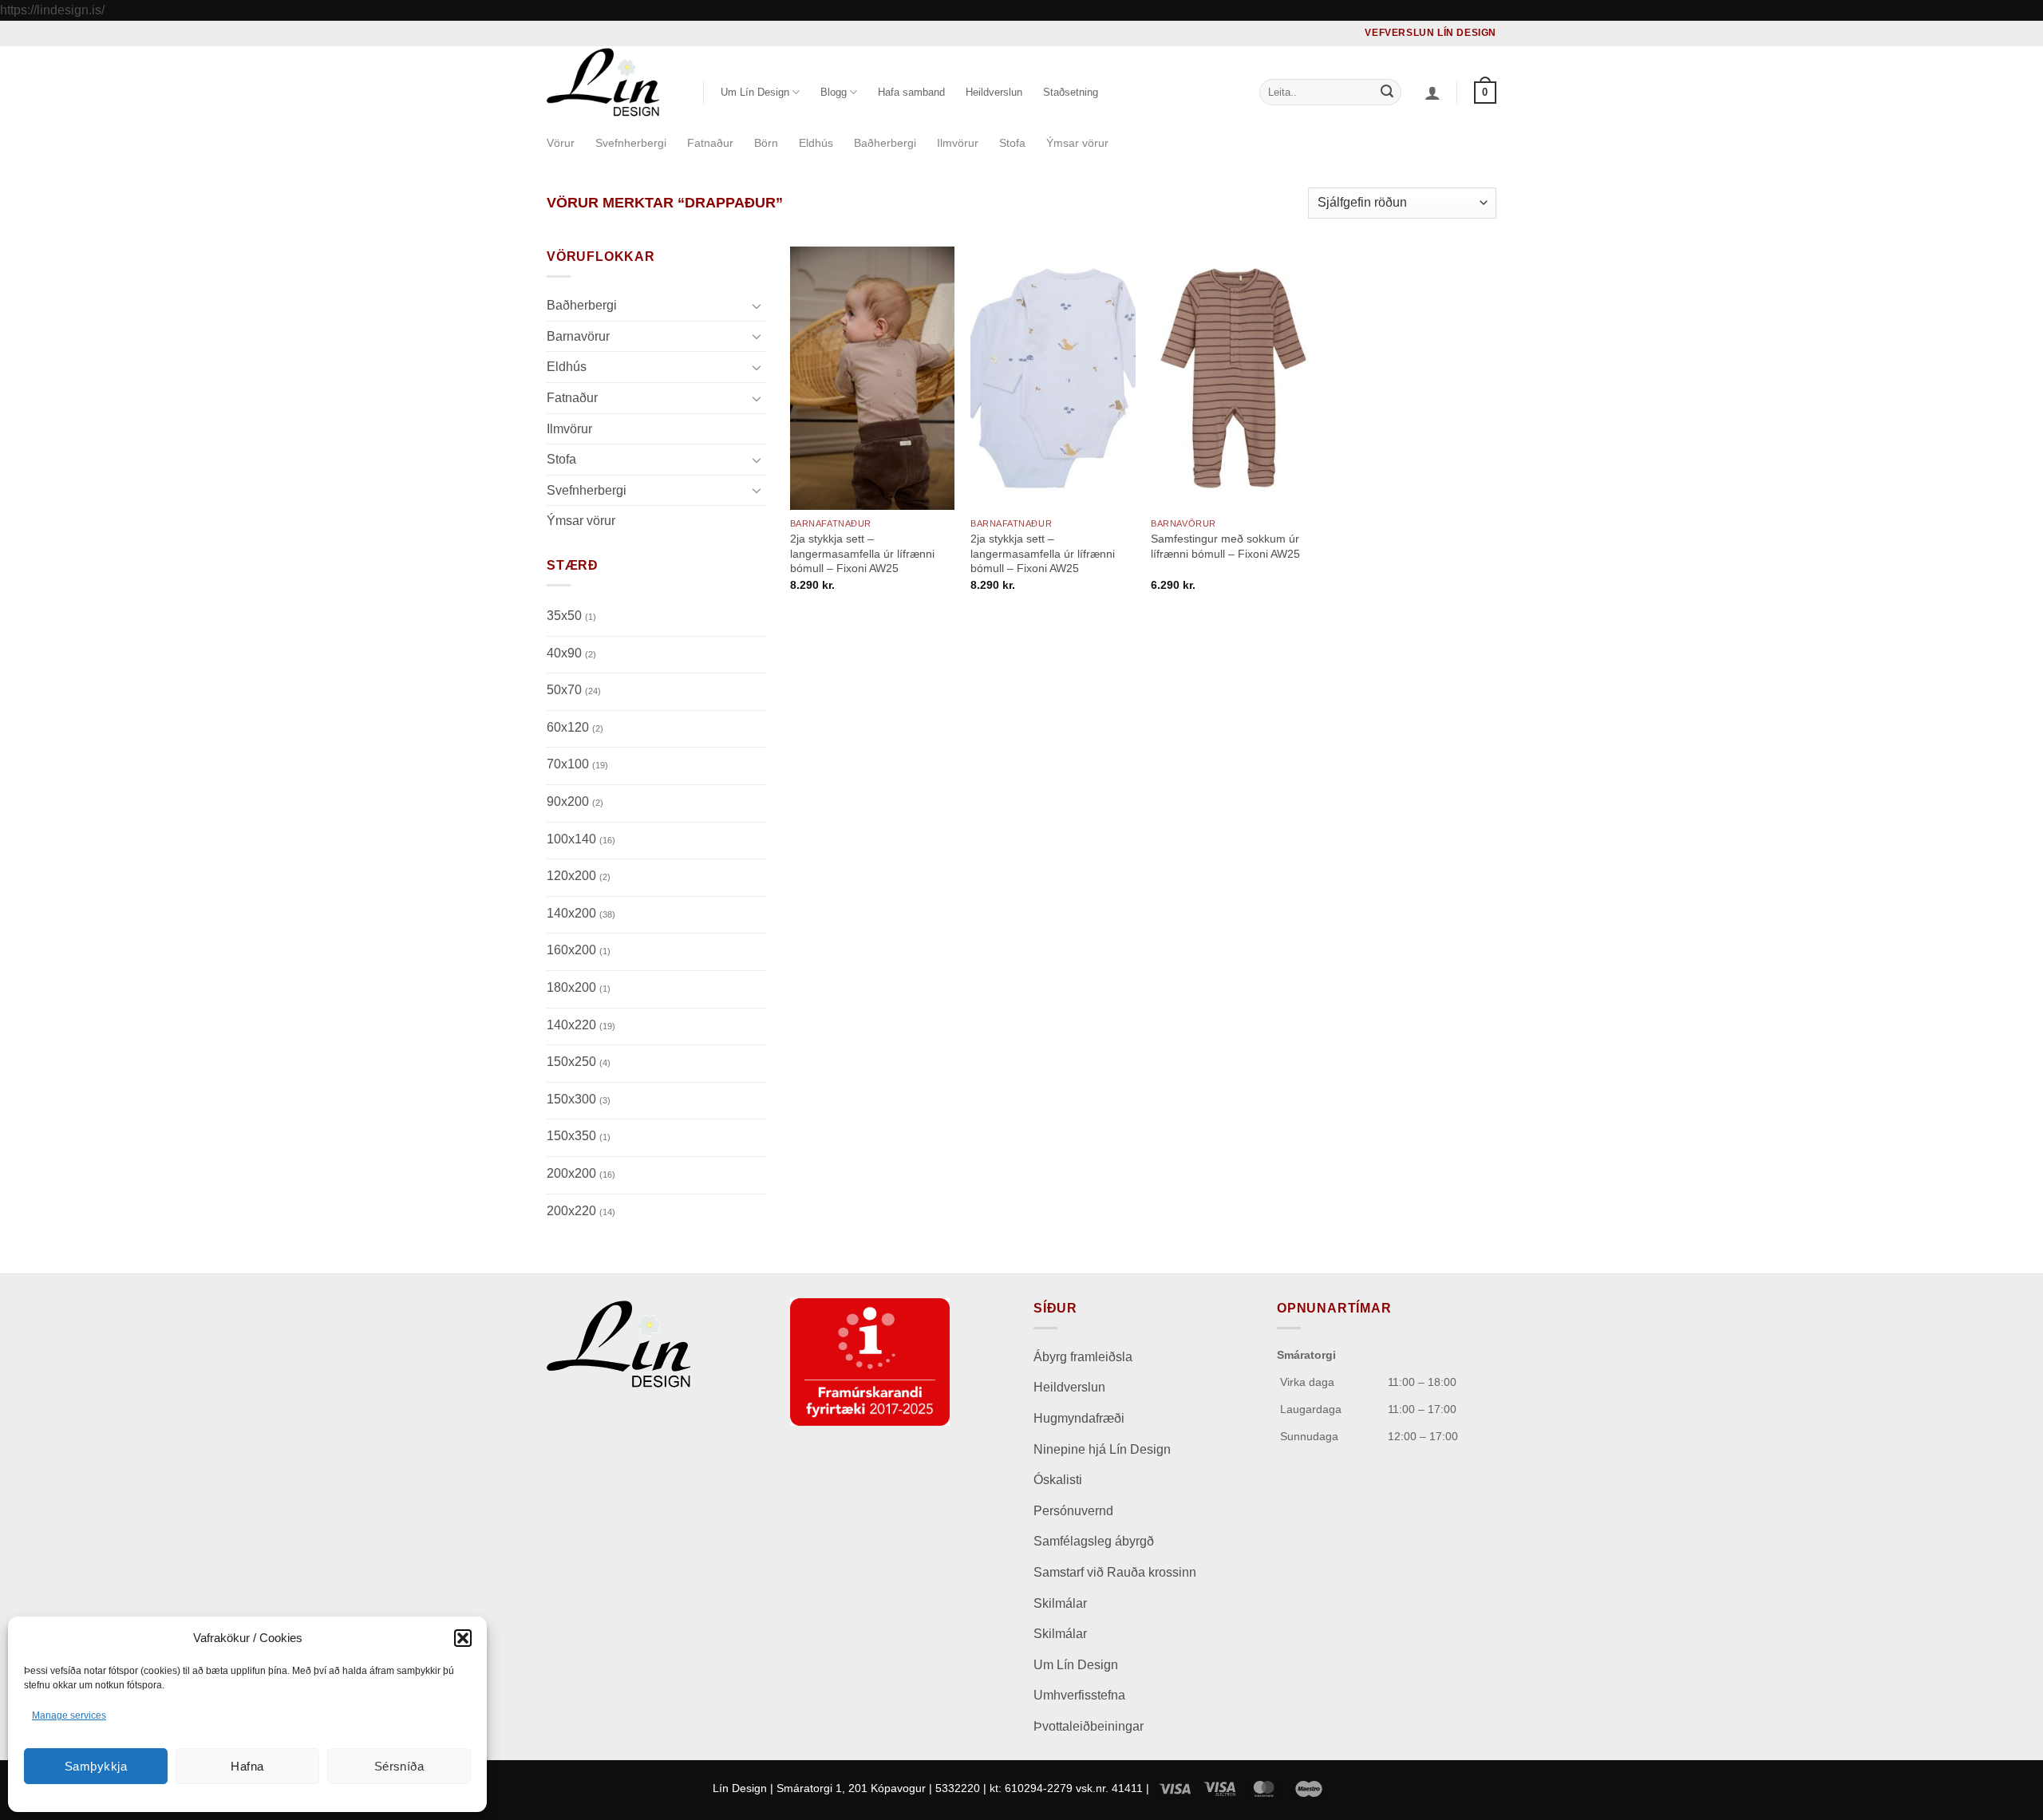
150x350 (579, 1136)
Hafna (247, 1766)
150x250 (579, 1062)
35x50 (571, 616)
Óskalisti (1058, 1480)
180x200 (579, 987)
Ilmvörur (958, 143)
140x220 (581, 1024)
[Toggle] (757, 305)
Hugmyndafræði (1079, 1418)
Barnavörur (578, 336)
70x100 (577, 764)
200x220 (581, 1210)
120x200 (579, 876)
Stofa (1012, 143)
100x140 (581, 838)
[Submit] (1387, 93)
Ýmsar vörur (1077, 143)
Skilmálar (1060, 1603)
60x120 (575, 726)
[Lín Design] (613, 82)
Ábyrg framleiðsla (1083, 1357)
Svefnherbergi (631, 143)
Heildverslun (994, 92)
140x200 (581, 912)
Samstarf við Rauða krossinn (1115, 1572)
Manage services (69, 1715)
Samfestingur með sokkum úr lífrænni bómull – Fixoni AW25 (1225, 546)
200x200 (581, 1173)
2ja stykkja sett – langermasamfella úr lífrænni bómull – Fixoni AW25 (862, 553)
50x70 (574, 690)
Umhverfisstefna (1079, 1695)
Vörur (561, 143)
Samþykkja (96, 1766)
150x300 (579, 1098)
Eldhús (816, 143)
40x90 (571, 652)
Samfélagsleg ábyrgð (1095, 1541)
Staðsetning (1071, 92)
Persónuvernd (1073, 1511)
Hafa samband (911, 92)
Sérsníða (399, 1766)
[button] (463, 1638)
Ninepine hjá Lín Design (1102, 1449)
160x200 (579, 950)
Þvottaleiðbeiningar (1089, 1726)
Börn (766, 143)
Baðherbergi (885, 143)
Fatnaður (710, 143)
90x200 (575, 801)
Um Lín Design (1076, 1665)
